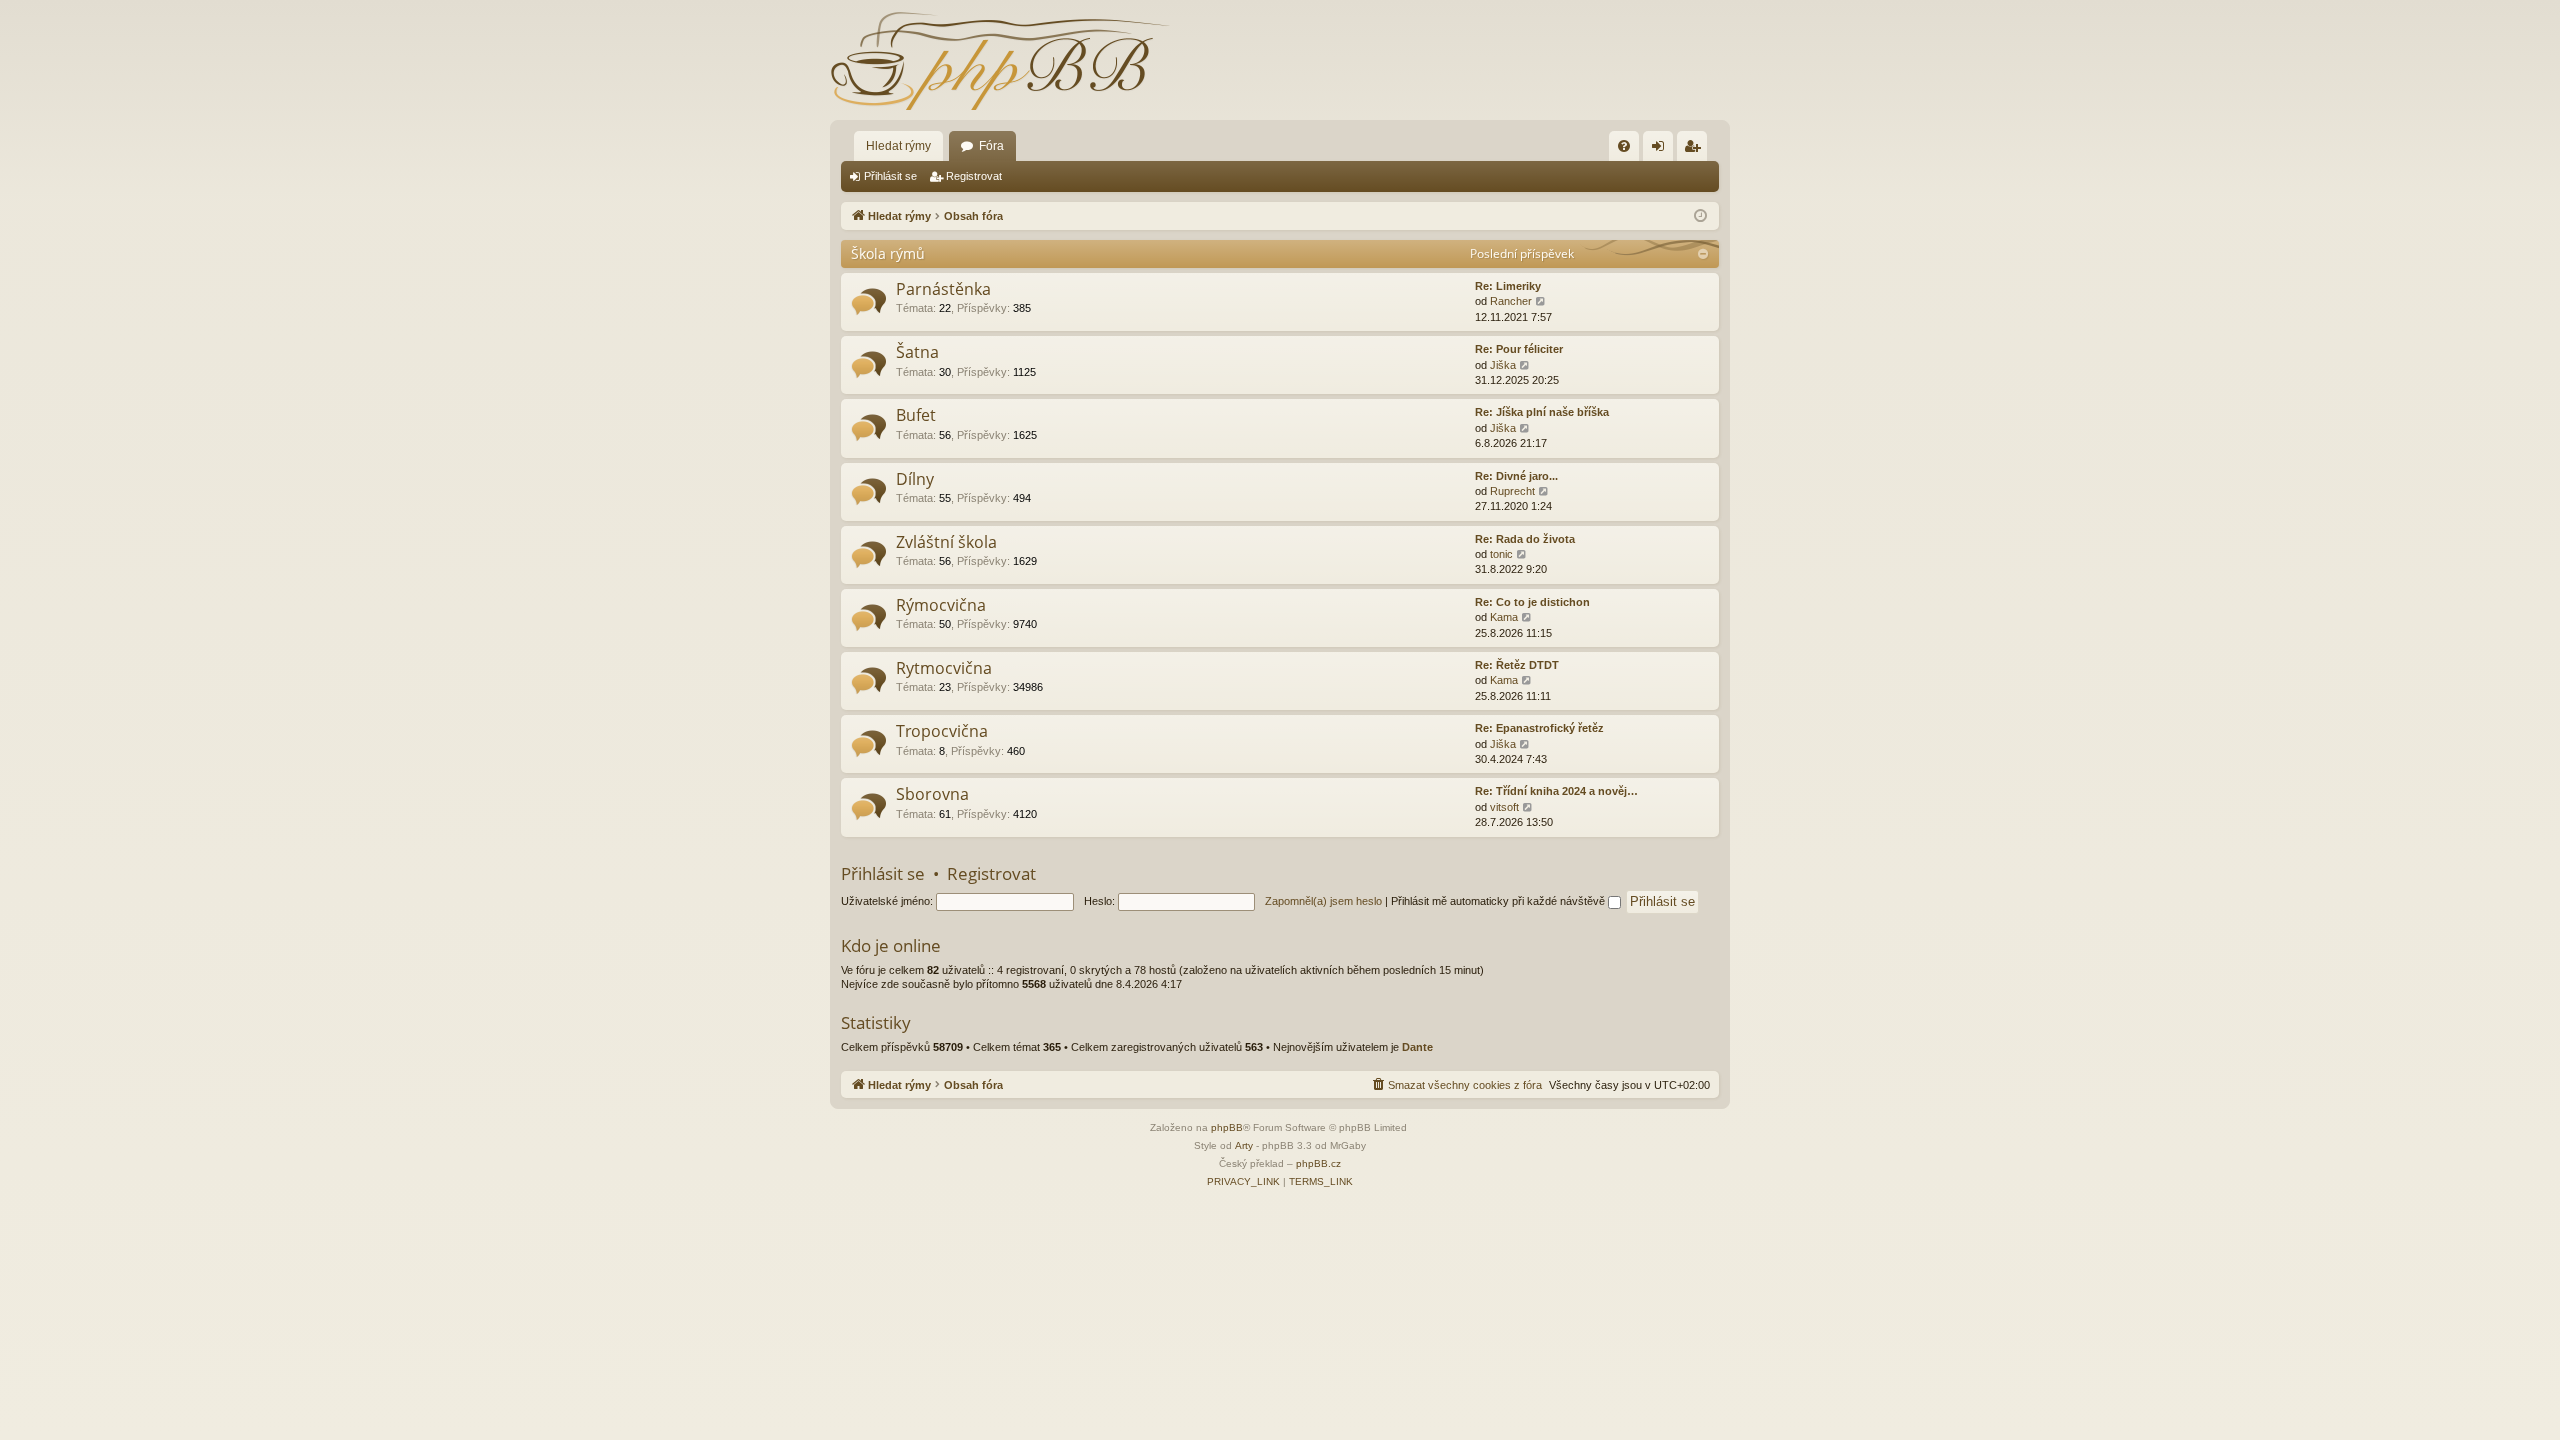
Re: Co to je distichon (1532, 602)
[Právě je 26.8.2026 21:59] (1700, 216)
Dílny (915, 479)
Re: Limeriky (1508, 286)
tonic (1501, 554)
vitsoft (1504, 807)
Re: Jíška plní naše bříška (1542, 412)
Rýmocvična (941, 605)
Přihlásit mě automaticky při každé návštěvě (1499, 901)
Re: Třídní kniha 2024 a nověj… (1556, 791)
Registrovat (974, 176)
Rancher (1511, 301)
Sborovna (932, 794)
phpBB (1227, 1127)
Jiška (1503, 365)
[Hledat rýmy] (1000, 60)
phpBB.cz (1318, 1163)
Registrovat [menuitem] (1696, 150)
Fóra (991, 146)
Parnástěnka (943, 289)
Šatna (917, 352)
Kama (1504, 617)
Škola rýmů (888, 253)
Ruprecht (1512, 491)
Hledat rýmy (898, 146)
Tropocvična (942, 731)
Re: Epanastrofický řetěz (1539, 728)
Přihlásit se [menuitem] (1662, 150)
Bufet (916, 415)
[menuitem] (1624, 146)
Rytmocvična (944, 668)
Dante (1417, 1047)
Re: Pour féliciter (1519, 349)
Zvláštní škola (946, 542)
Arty (1244, 1145)
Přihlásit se (890, 176)
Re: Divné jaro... (1516, 476)
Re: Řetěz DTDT (1517, 665)
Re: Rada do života (1525, 539)
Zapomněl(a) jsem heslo (1323, 901)
